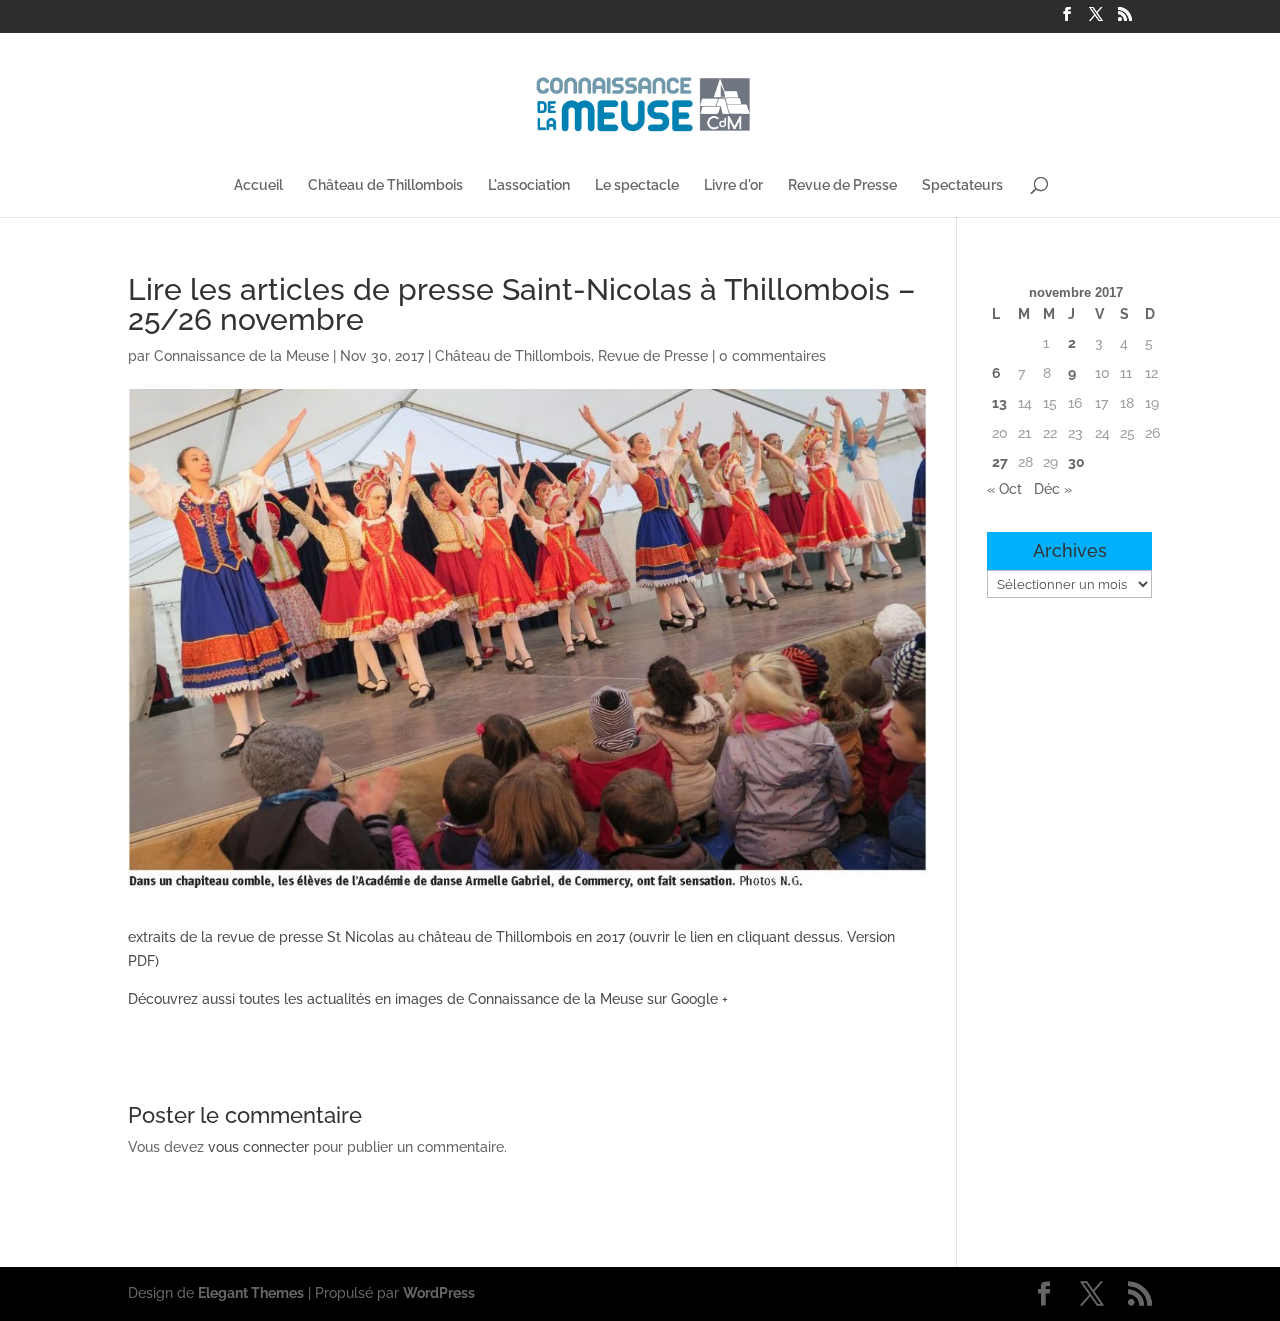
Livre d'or (733, 185)
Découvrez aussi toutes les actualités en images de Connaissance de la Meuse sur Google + (428, 999)
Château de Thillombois (385, 185)
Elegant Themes (251, 1293)
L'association (529, 185)
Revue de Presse (842, 185)
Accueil (258, 185)
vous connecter (258, 1147)
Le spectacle (637, 185)
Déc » (1053, 489)
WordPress (439, 1293)
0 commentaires (772, 356)
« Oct (1004, 489)
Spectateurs (962, 185)
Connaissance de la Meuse (241, 356)
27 (1000, 462)
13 (999, 403)
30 (1076, 462)
